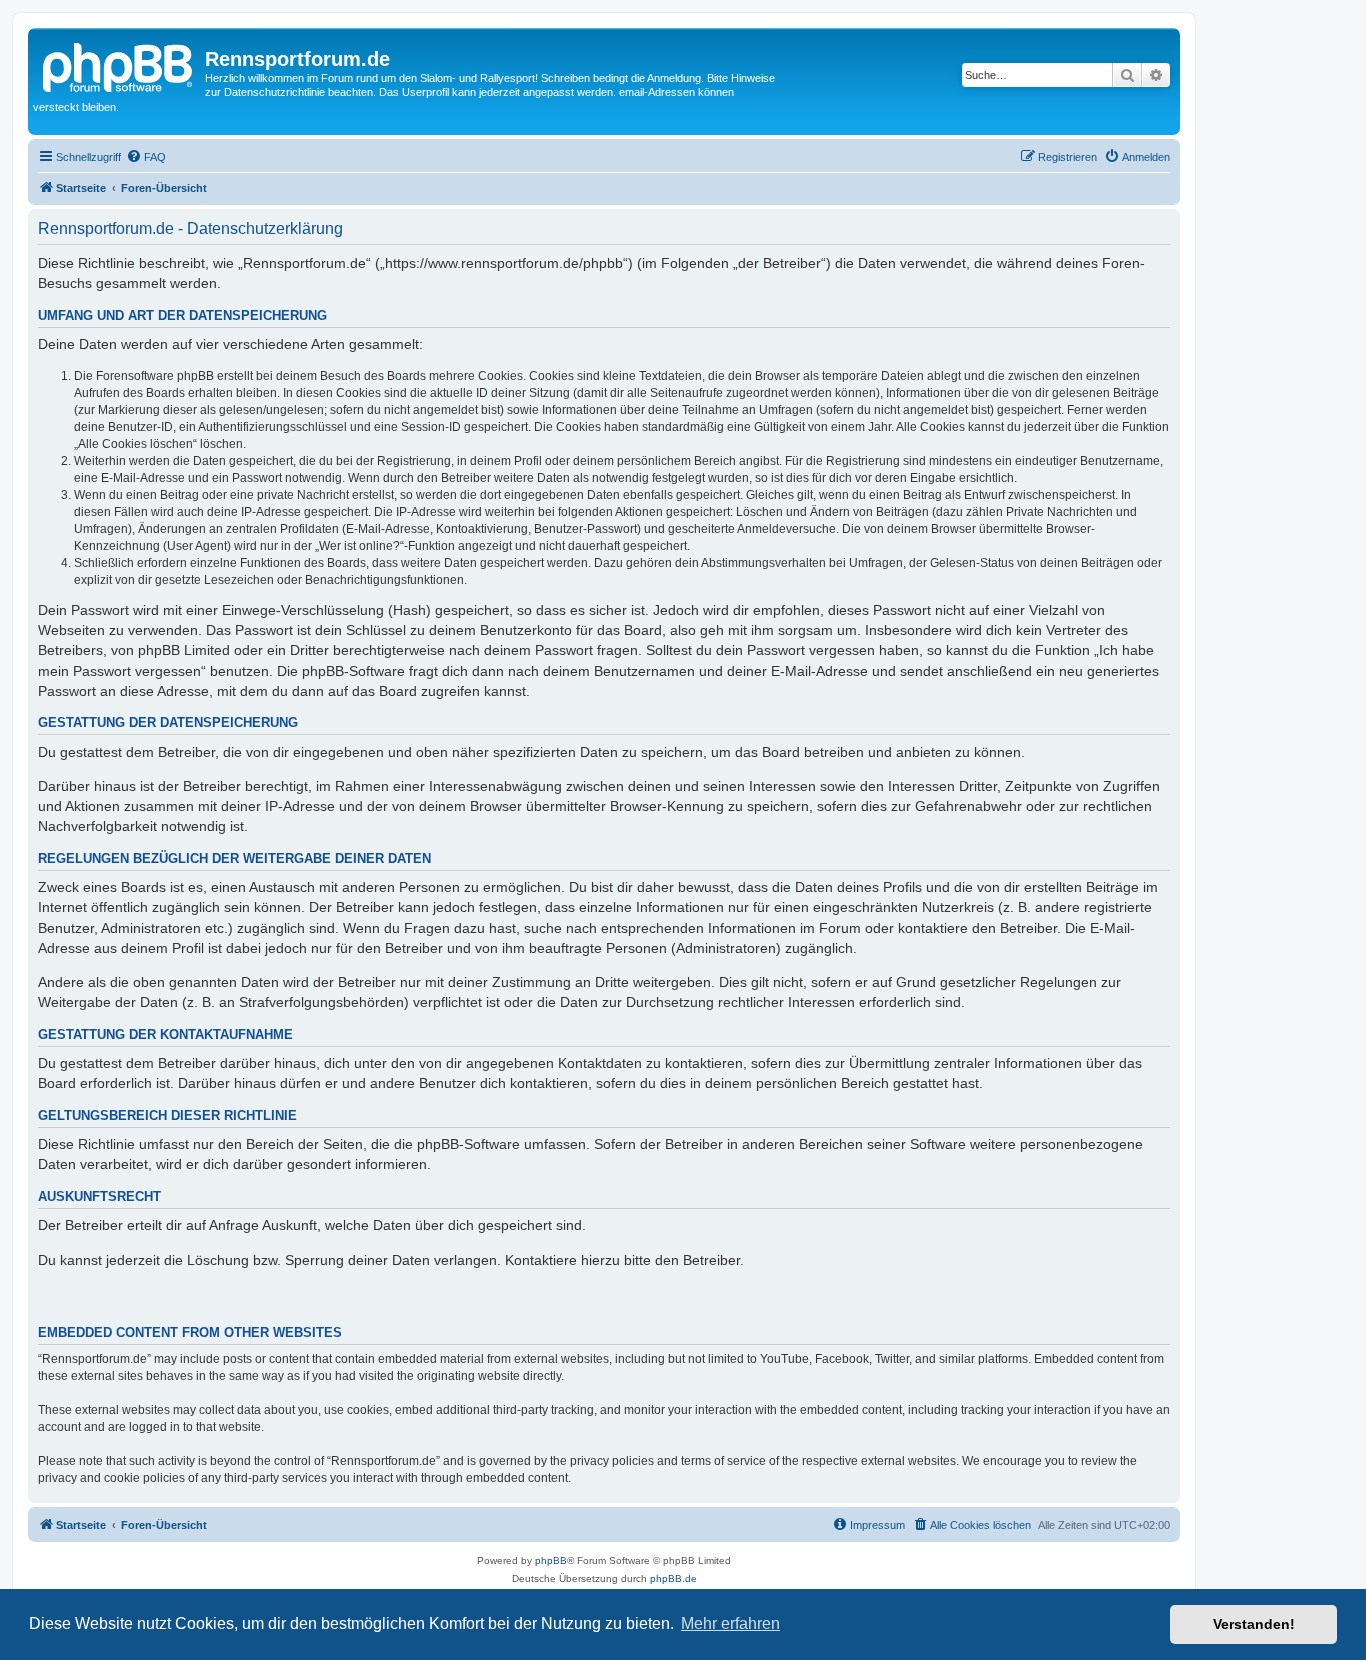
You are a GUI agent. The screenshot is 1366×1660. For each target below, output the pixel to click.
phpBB (551, 1560)
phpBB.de (673, 1578)
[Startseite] (119, 65)
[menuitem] (146, 157)
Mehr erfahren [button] (730, 1623)
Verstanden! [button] (1254, 1624)
